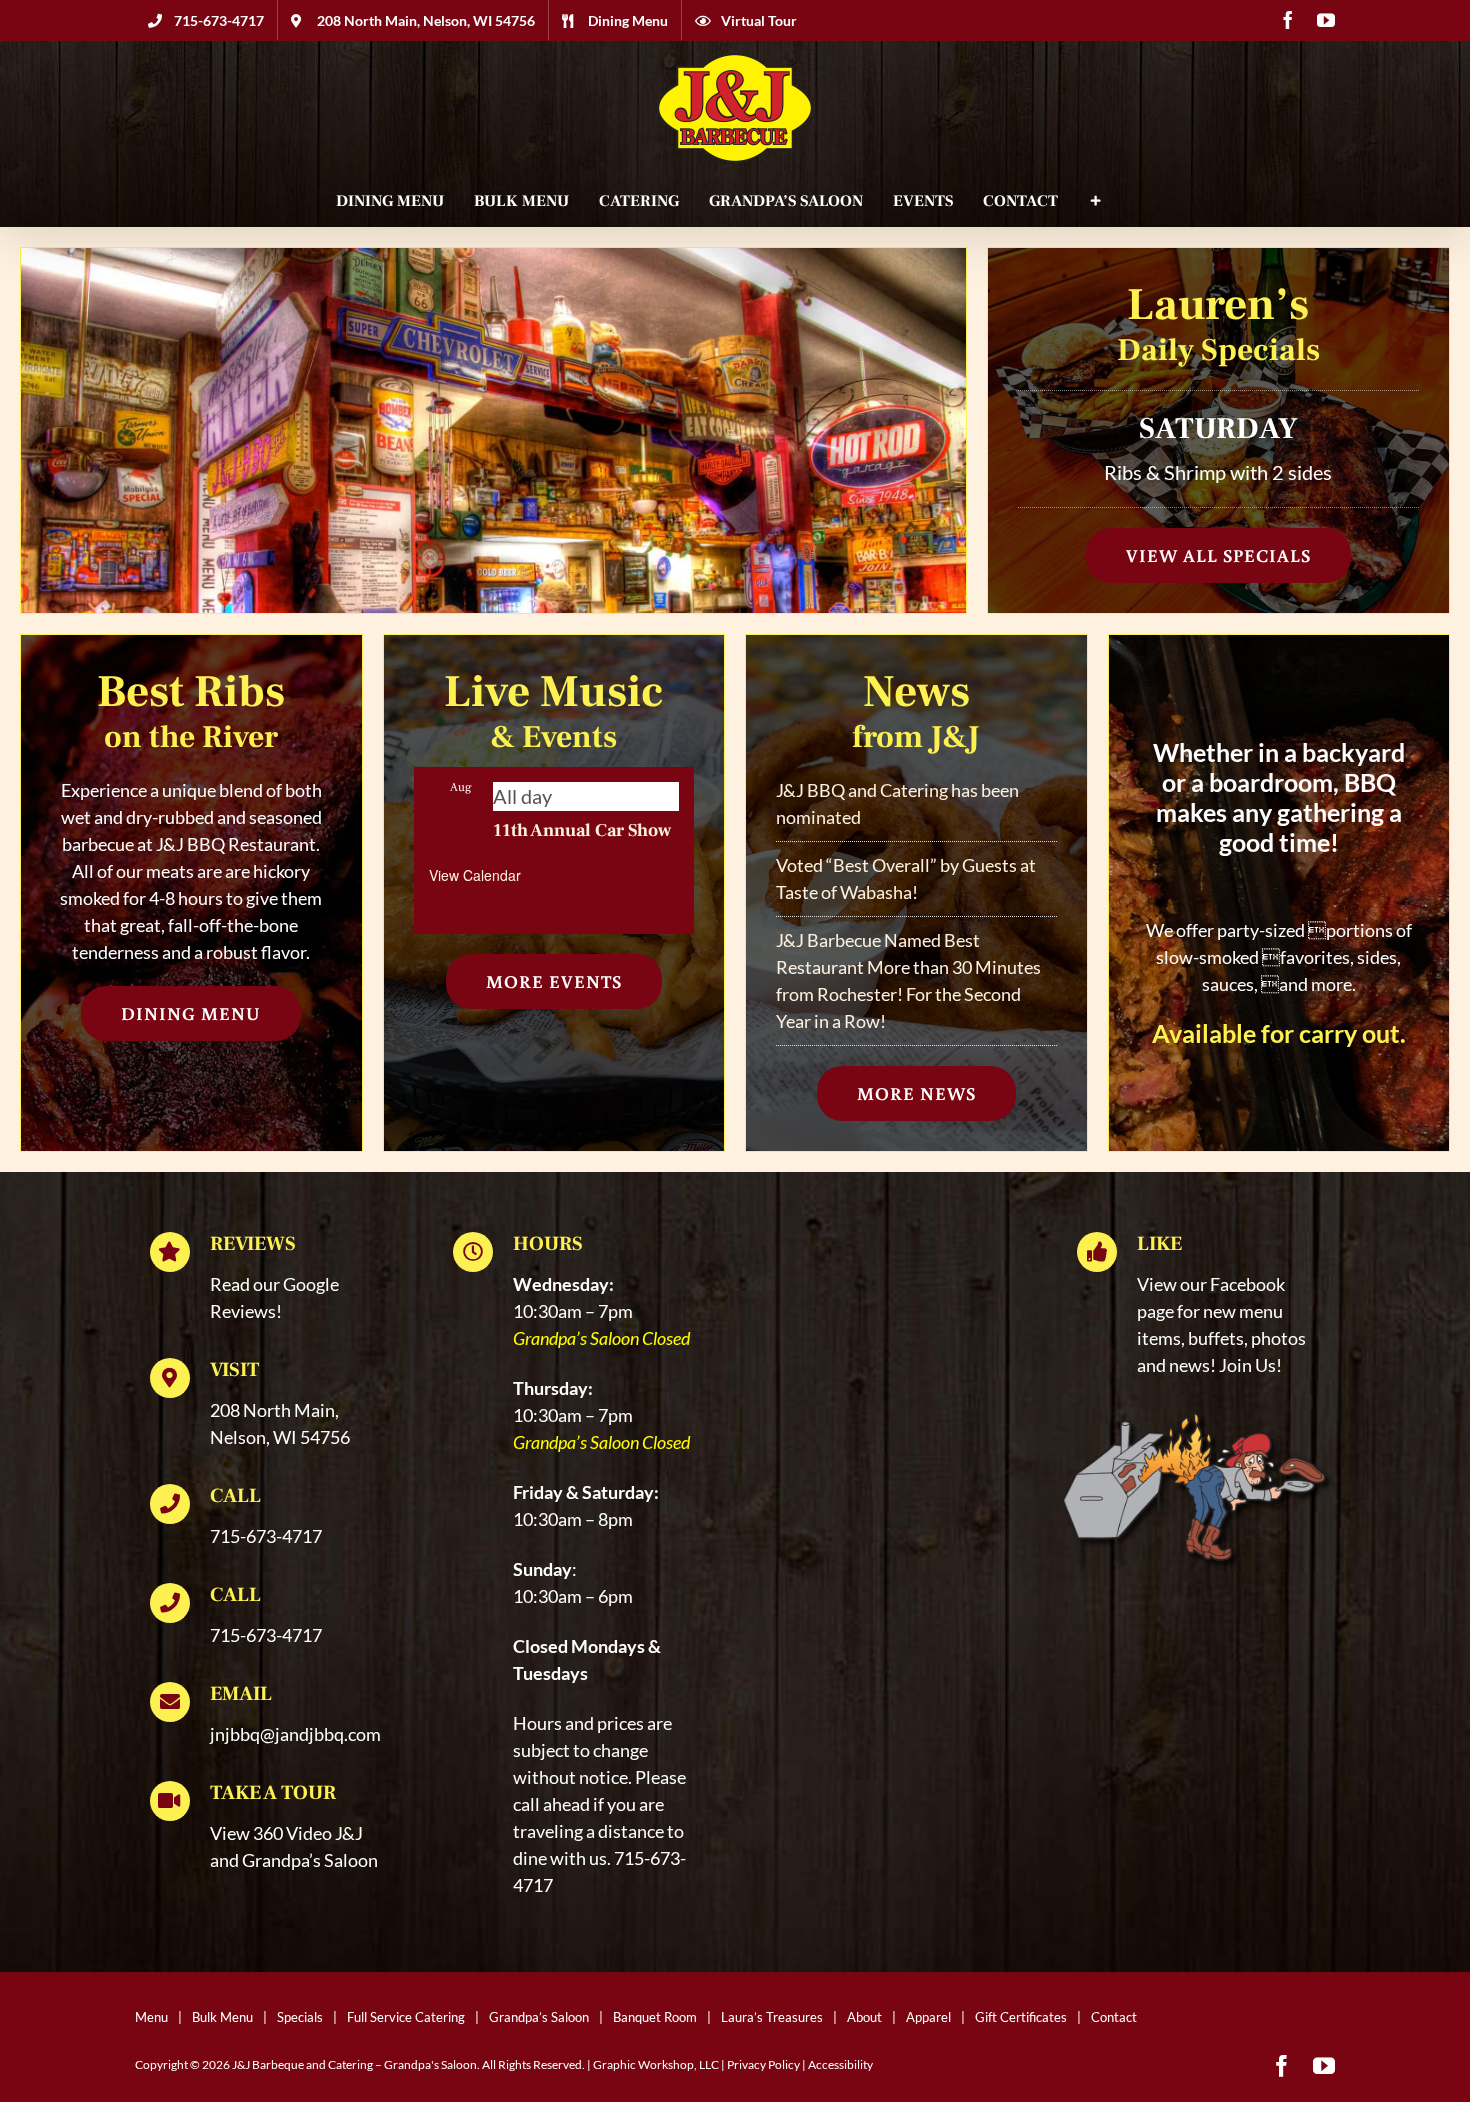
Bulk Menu (222, 2017)
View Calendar (475, 875)
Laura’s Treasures (772, 2017)
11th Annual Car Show (582, 830)
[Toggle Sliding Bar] (1096, 201)
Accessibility (840, 2064)
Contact (1114, 2017)
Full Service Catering (406, 2017)
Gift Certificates (1021, 2017)
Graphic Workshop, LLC (656, 2064)
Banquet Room (655, 2017)
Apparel (928, 2017)
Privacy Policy (763, 2064)
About (864, 2017)
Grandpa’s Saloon (539, 2017)
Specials (300, 2017)
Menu (151, 2017)
